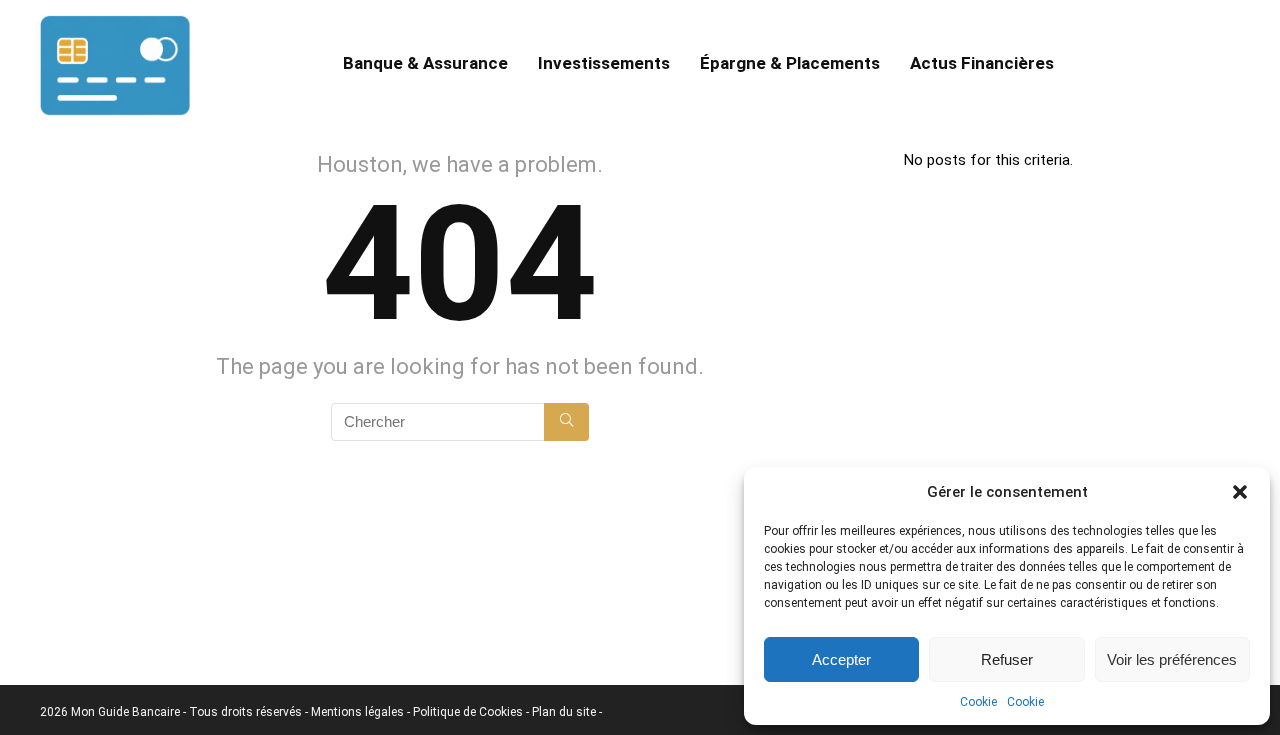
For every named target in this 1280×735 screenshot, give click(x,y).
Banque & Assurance (425, 63)
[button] (1240, 492)
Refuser (1007, 659)
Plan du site (565, 712)
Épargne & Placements (790, 63)
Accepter (841, 659)
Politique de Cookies (469, 712)
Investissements (604, 63)
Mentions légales (359, 712)
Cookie (978, 702)
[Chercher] (566, 422)
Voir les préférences (1172, 659)
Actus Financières (982, 63)
